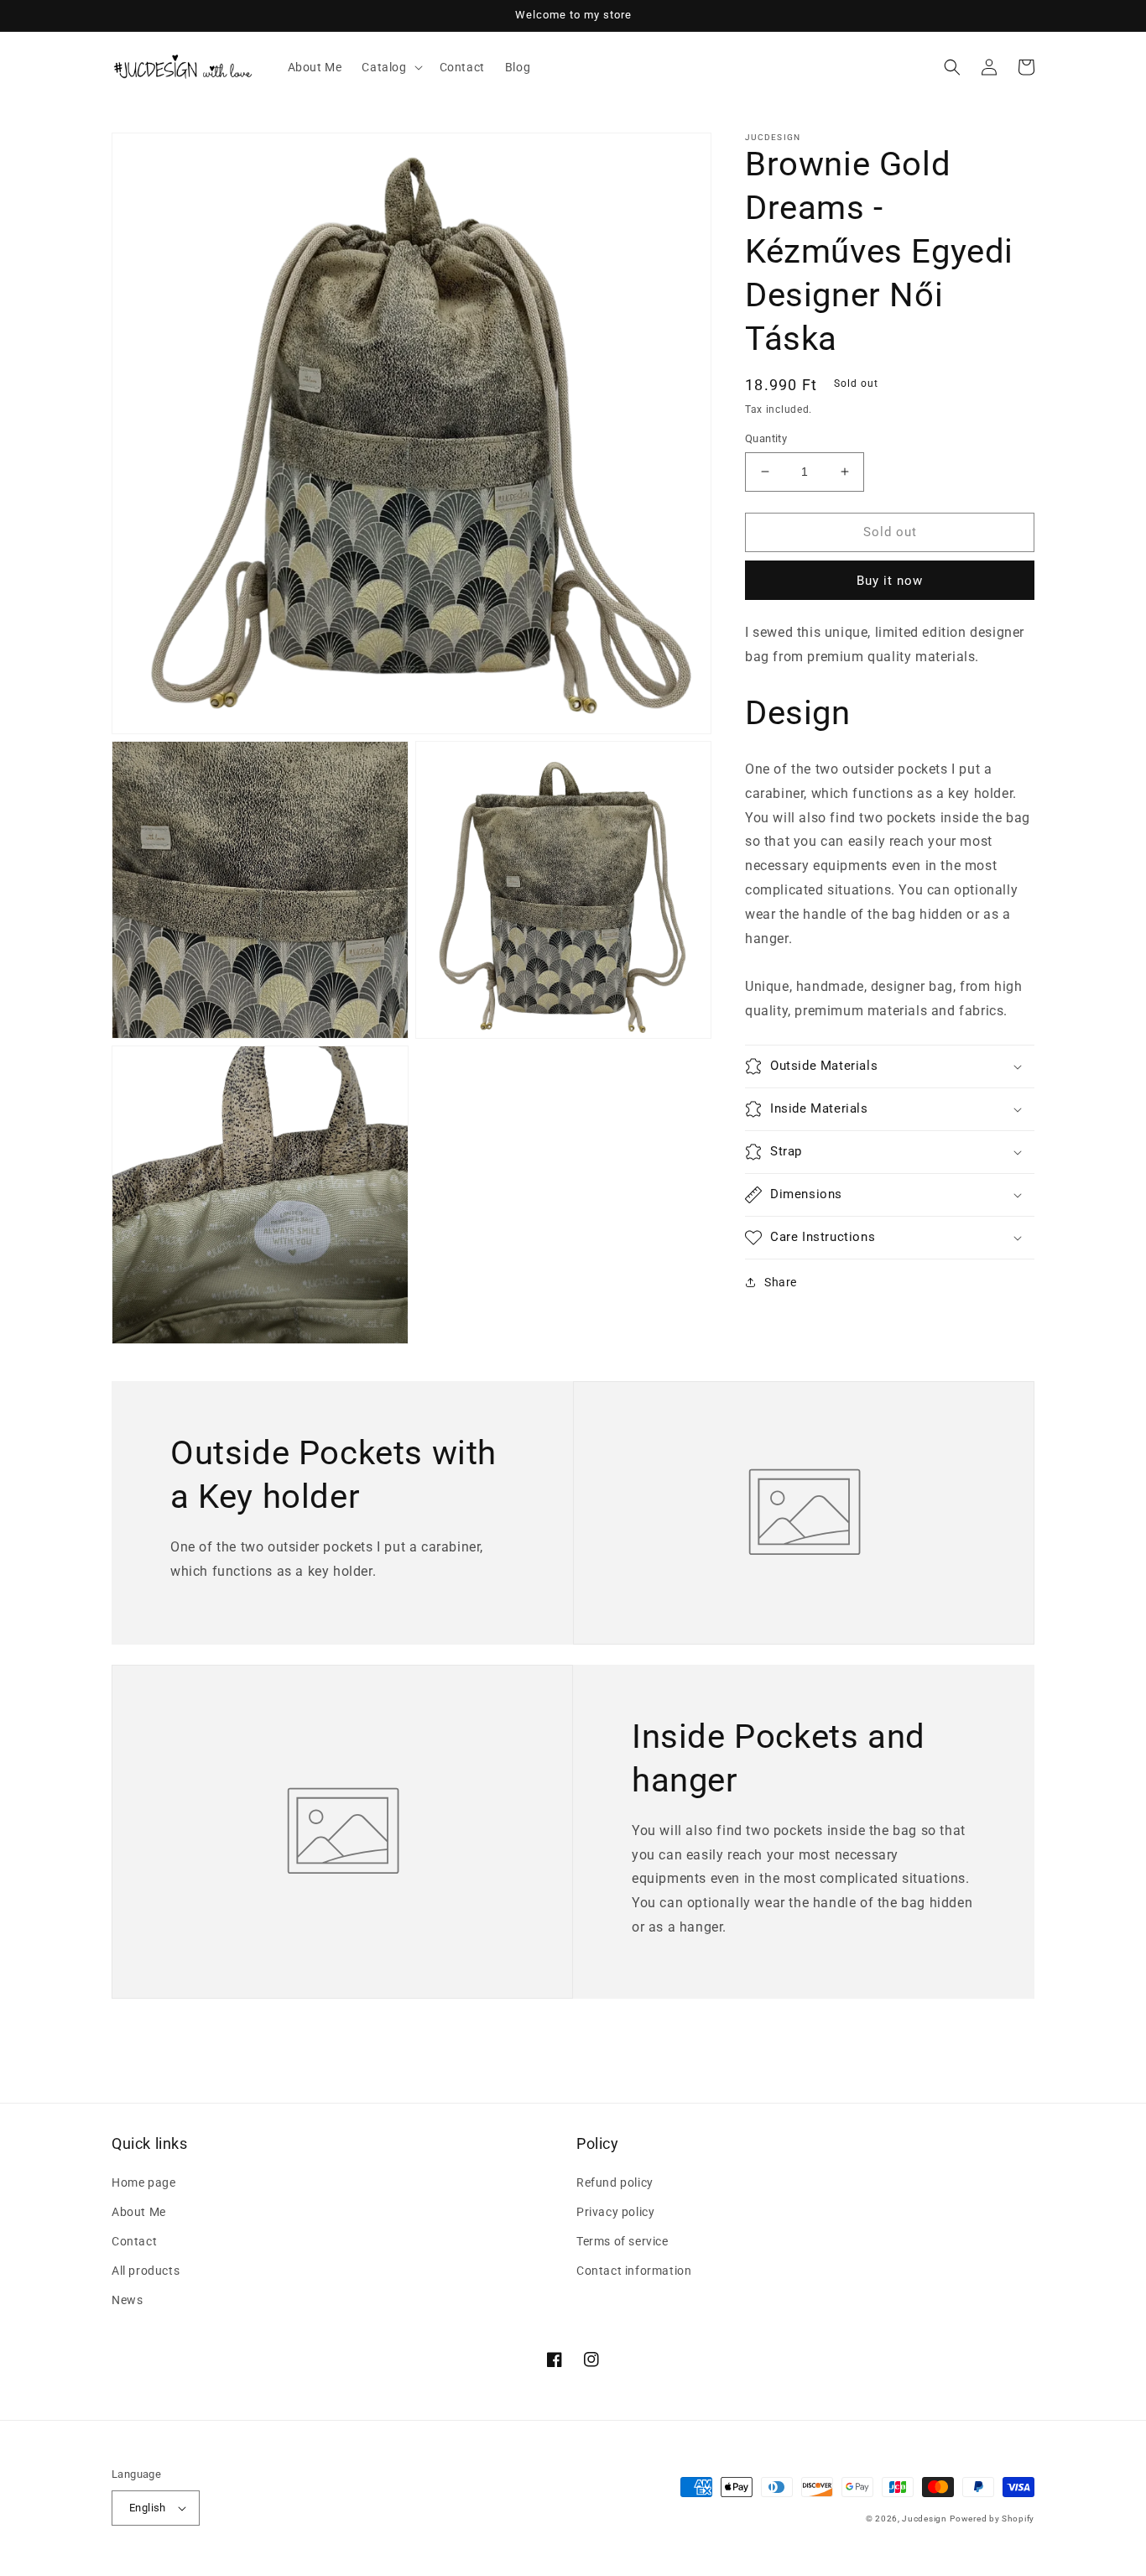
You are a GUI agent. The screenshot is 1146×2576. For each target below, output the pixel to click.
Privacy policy (615, 2212)
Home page (143, 2182)
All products (146, 2271)
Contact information (634, 2271)
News (127, 2300)
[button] (390, 67)
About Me (139, 2212)
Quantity (766, 438)
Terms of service (622, 2241)
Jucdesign (924, 2519)
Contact (134, 2241)
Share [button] (781, 1282)
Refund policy (615, 2182)
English (148, 2508)
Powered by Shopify (992, 2519)
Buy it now (890, 581)
